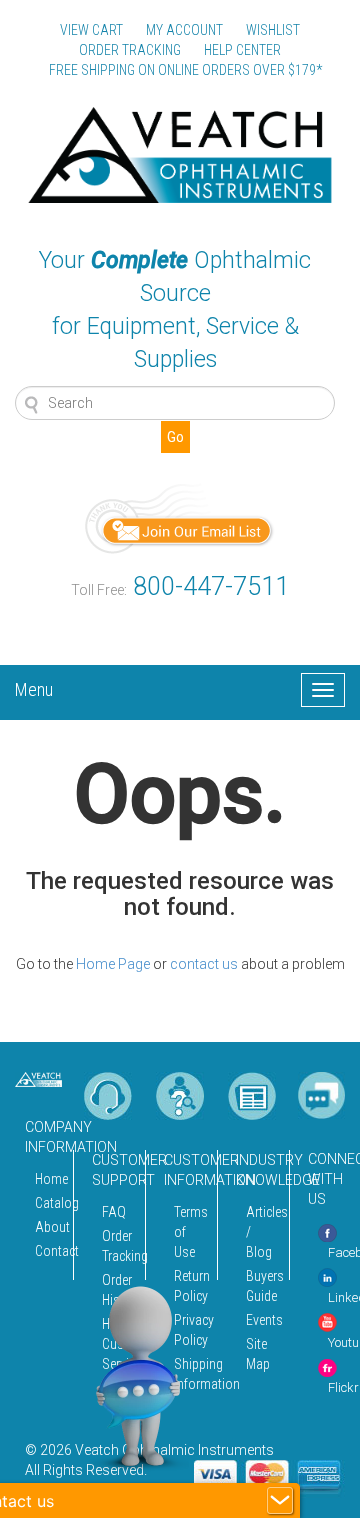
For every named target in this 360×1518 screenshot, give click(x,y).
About (48, 1227)
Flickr (343, 1387)
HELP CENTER (242, 50)
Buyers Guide (262, 1286)
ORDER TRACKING (130, 50)
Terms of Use (190, 1232)
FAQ (114, 1212)
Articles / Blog (262, 1232)
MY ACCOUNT (184, 30)
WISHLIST (273, 30)
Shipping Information (190, 1374)
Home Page (113, 964)
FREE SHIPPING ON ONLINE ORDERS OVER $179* (185, 70)
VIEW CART (91, 30)
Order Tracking (118, 1246)
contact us (204, 964)
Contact (48, 1251)
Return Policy (190, 1286)
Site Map (258, 1354)
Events (262, 1320)
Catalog (48, 1203)
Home (48, 1179)
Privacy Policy (190, 1330)
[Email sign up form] (180, 518)
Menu (34, 687)
